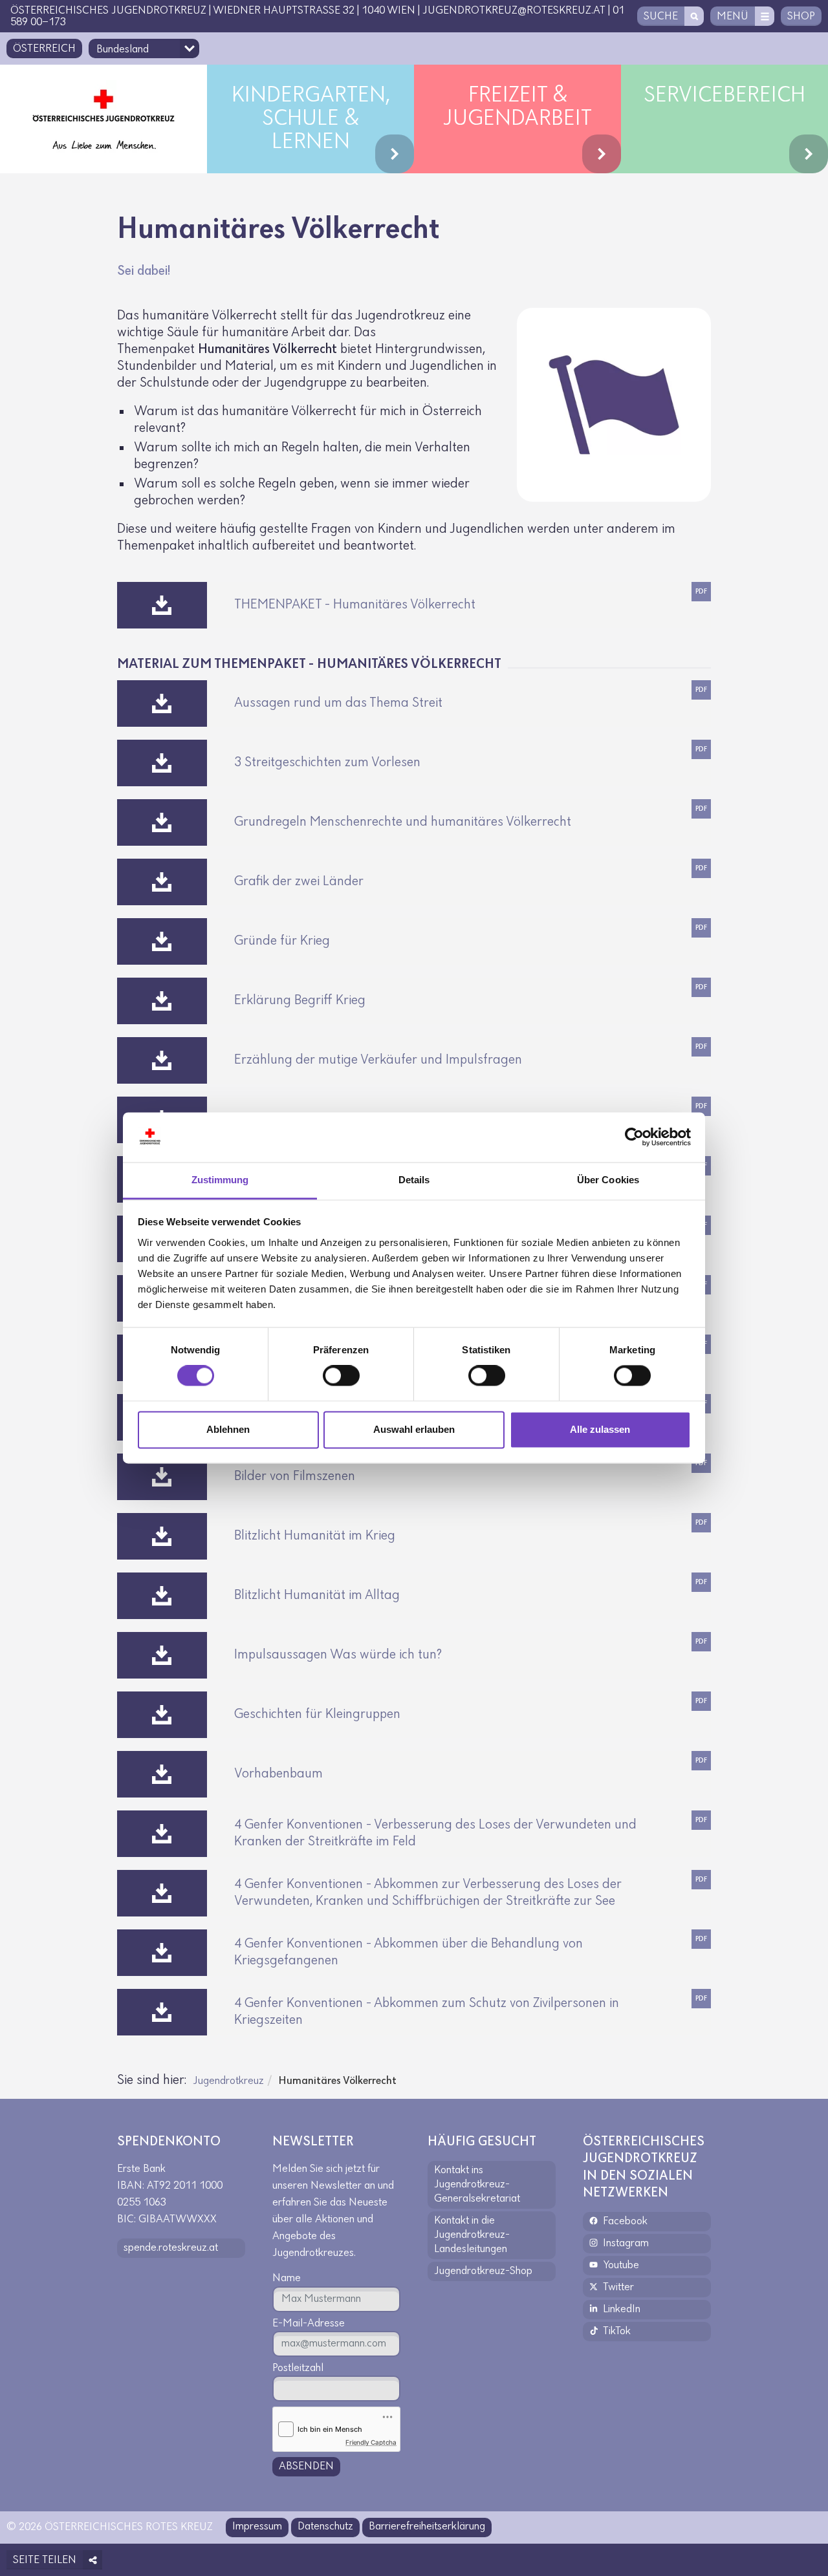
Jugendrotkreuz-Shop (483, 2271)
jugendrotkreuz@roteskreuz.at (514, 11)
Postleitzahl (298, 2368)
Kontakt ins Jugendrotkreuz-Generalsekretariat (477, 2185)
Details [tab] (414, 1180)
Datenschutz (325, 2527)
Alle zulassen (600, 1429)
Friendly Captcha (371, 2442)
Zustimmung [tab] (220, 1180)
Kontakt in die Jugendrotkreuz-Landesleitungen (472, 2235)
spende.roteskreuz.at (171, 2248)
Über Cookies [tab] (608, 1180)
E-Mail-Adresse (309, 2324)
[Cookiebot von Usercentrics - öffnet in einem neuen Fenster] (634, 1137)
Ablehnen (228, 1429)
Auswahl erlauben (414, 1429)
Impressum (257, 2527)
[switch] (341, 1376)
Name (287, 2279)
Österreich (44, 49)
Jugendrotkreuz (228, 2081)
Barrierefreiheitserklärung (427, 2527)
